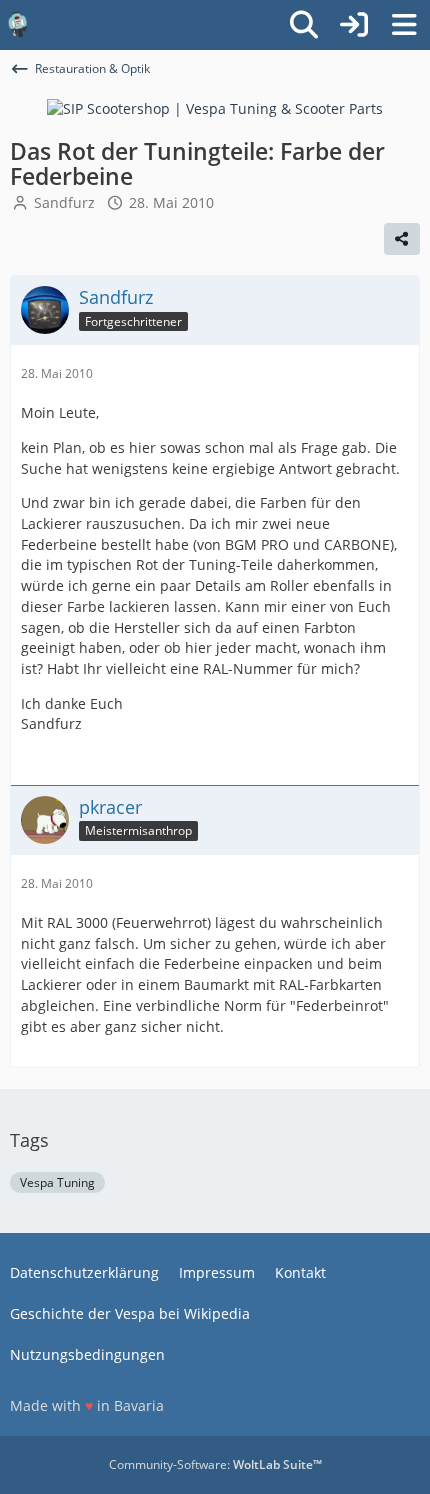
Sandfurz (64, 202)
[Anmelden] (354, 25)
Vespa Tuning (57, 1182)
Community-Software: (215, 1464)
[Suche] (304, 25)
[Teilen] (402, 239)
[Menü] (404, 25)
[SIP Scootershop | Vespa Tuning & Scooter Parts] (215, 107)
